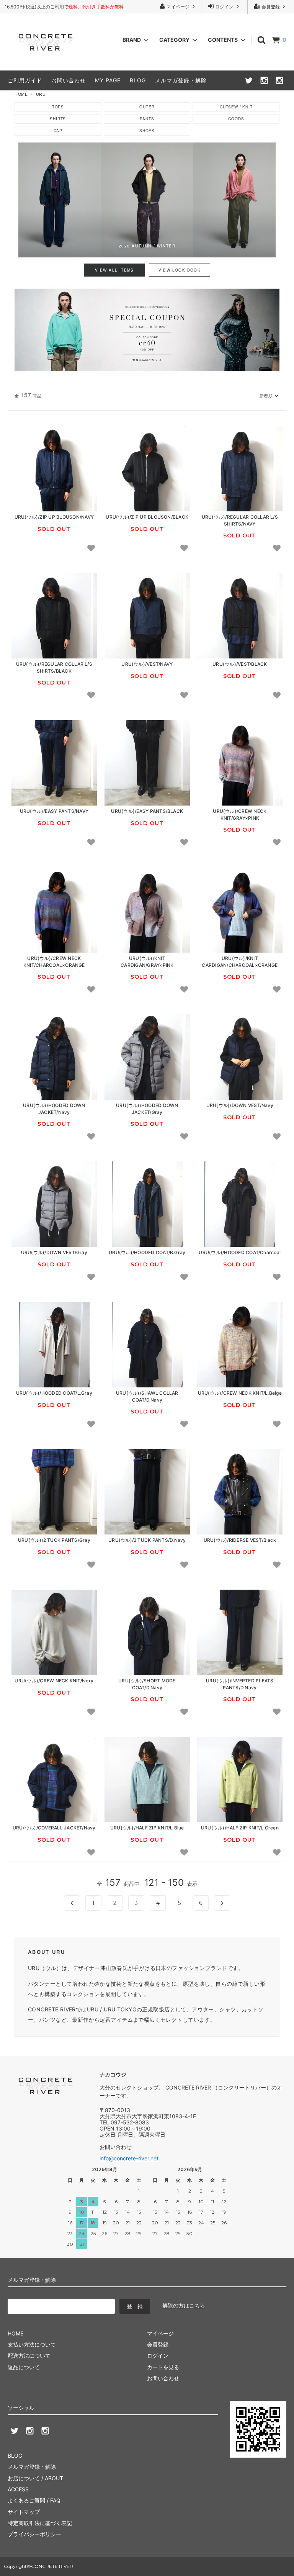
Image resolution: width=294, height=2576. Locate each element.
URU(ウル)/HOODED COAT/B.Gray (147, 1253)
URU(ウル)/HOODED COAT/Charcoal (240, 1253)
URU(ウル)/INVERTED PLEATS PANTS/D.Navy (240, 1684)
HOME (21, 94)
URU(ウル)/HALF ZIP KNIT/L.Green (240, 1828)
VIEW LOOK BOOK (180, 270)
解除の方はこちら (184, 2305)
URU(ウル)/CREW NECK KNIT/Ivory (54, 1681)
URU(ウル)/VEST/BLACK (240, 664)
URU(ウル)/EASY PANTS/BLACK (147, 811)
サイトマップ (24, 2512)
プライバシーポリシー (34, 2534)
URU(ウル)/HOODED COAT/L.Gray (54, 1393)
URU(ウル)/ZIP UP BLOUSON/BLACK (147, 517)
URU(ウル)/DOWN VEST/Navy (240, 1105)
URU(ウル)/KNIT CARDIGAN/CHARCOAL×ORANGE (240, 961)
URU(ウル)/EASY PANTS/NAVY (54, 811)
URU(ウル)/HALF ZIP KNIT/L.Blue (147, 1828)
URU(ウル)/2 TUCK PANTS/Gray (54, 1540)
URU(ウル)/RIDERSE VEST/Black (240, 1540)
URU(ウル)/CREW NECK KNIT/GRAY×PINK (240, 814)
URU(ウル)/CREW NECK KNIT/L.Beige (240, 1393)
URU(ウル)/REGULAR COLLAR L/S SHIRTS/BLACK (54, 667)
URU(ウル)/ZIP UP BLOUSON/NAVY (54, 517)
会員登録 (271, 7)
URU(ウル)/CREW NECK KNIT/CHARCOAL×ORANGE (54, 961)
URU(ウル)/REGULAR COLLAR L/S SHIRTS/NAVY (240, 520)
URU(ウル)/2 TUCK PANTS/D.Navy (147, 1540)
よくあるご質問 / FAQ (34, 2500)
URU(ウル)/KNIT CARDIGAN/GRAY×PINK (147, 961)
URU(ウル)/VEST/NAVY (147, 664)
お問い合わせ (69, 80)
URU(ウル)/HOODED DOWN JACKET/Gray (147, 1109)
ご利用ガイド (25, 80)
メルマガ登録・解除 (181, 80)
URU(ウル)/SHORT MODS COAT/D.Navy (147, 1684)
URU (41, 94)
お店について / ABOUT (35, 2478)
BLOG (138, 80)
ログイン (224, 7)
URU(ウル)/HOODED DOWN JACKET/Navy (54, 1109)
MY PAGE (108, 80)
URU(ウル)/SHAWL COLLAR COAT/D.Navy (147, 1396)
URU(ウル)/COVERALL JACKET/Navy (54, 1828)
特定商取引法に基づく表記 (40, 2523)
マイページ (178, 7)
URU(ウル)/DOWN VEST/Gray (54, 1253)
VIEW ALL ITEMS (114, 270)
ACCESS (18, 2489)
